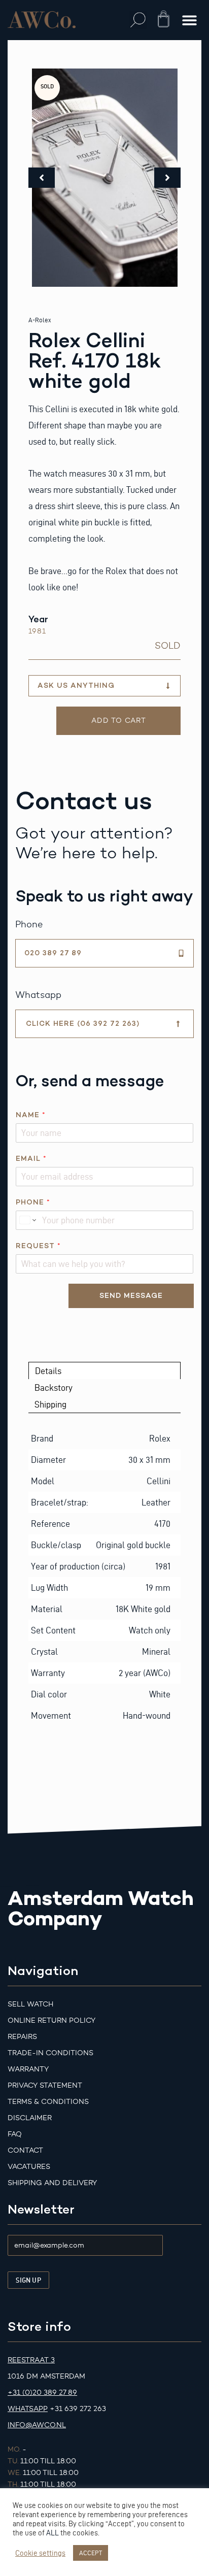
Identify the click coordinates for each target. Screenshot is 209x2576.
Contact (25, 2150)
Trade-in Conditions (50, 2053)
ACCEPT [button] (91, 2553)
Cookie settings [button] (40, 2553)
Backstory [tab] (54, 1387)
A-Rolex (40, 320)
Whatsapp (28, 2409)
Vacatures (29, 2167)
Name (30, 1115)
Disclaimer (30, 2118)
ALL (53, 2533)
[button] (138, 20)
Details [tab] (48, 1371)
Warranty (28, 2069)
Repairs (22, 2037)
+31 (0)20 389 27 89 (42, 2393)
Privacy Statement (45, 2085)
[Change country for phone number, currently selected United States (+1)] (27, 1220)
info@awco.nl (37, 2425)
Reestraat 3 (31, 2360)
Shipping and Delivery (52, 2183)
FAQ (15, 2134)
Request (38, 1246)
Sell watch (30, 2004)
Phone (33, 1202)
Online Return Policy (51, 2020)
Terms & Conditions (48, 2102)
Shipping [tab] (50, 1404)
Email (31, 1159)
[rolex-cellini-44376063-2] (105, 178)
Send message (131, 1296)
